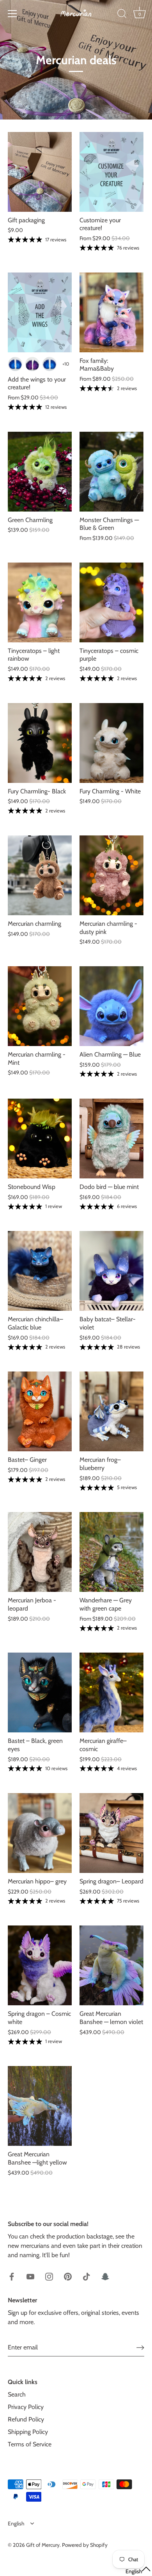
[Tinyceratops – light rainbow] (40, 602)
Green (49, 364)
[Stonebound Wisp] (40, 1139)
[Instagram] (49, 2276)
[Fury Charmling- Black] (40, 743)
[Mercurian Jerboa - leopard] (40, 1552)
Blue (15, 364)
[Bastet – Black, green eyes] (40, 1692)
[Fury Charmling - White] (111, 743)
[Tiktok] (87, 2276)
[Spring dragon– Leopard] (111, 1833)
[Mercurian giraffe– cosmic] (111, 1692)
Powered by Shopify (85, 2545)
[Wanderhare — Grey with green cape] (111, 1552)
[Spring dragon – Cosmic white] (40, 1965)
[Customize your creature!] (111, 172)
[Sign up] (140, 2347)
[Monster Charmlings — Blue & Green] (111, 472)
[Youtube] (30, 2276)
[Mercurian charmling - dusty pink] (111, 875)
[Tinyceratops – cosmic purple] (111, 602)
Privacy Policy (26, 2407)
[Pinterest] (68, 2276)
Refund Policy (26, 2419)
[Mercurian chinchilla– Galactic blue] (40, 1271)
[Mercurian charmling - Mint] (40, 1006)
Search (17, 2394)
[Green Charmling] (40, 472)
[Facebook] (12, 2276)
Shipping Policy (28, 2432)
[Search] (122, 15)
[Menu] (12, 14)
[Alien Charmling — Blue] (111, 1006)
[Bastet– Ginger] (40, 1411)
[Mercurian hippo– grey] (40, 1833)
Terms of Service (30, 2444)
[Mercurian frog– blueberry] (111, 1411)
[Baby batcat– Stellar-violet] (111, 1271)
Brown (32, 364)
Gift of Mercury (43, 2545)
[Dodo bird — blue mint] (111, 1139)
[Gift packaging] (40, 172)
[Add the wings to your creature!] (40, 312)
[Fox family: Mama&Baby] (111, 312)
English (16, 2523)
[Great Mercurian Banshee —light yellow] (40, 2106)
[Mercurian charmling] (40, 875)
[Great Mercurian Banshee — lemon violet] (111, 1965)
